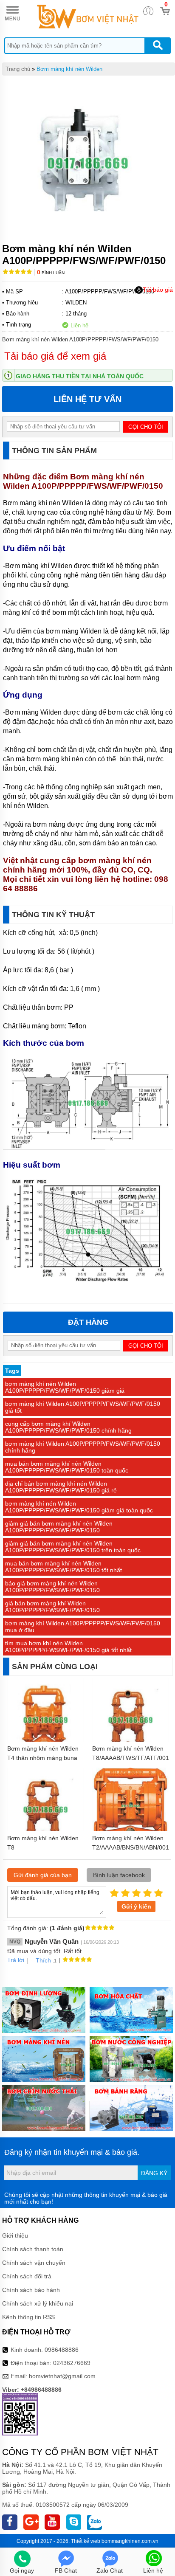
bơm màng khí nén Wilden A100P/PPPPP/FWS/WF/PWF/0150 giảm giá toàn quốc (79, 1507)
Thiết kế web (86, 2541)
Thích (43, 1960)
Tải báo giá (158, 290)
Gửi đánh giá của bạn (43, 1875)
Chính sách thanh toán (33, 2249)
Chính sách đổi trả (27, 2276)
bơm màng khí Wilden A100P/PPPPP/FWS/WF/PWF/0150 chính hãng (83, 1447)
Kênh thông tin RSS (28, 2317)
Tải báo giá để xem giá (55, 356)
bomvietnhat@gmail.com (62, 2376)
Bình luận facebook (119, 1875)
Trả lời (16, 1960)
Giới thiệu (15, 2235)
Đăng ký (154, 2173)
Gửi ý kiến (136, 1906)
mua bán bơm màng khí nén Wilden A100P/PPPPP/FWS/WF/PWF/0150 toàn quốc (67, 1467)
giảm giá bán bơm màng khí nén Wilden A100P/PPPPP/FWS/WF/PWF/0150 (59, 1527)
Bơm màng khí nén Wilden (69, 69)
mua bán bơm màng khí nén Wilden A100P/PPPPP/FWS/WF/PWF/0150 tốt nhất (64, 1567)
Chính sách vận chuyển (34, 2263)
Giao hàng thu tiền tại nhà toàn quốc (80, 376)
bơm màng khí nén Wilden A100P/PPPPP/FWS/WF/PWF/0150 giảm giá (65, 1387)
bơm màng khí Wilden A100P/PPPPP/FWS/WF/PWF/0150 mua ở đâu (83, 1627)
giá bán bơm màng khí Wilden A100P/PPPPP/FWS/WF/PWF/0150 (52, 1607)
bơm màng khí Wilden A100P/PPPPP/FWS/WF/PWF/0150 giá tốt (83, 1407)
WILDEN (76, 303)
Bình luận (51, 273)
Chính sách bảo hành (31, 2290)
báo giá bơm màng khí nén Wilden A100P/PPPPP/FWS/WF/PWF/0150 (52, 1587)
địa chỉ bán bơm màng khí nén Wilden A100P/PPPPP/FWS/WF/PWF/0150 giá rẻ (61, 1487)
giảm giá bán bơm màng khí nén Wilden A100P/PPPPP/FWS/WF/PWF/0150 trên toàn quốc (73, 1547)
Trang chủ (18, 69)
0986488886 (62, 2350)
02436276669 (72, 2363)
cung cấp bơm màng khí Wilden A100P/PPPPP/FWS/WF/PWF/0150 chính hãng (68, 1427)
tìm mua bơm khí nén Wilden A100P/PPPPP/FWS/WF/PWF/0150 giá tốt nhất (68, 1647)
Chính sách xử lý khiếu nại (38, 2303)
